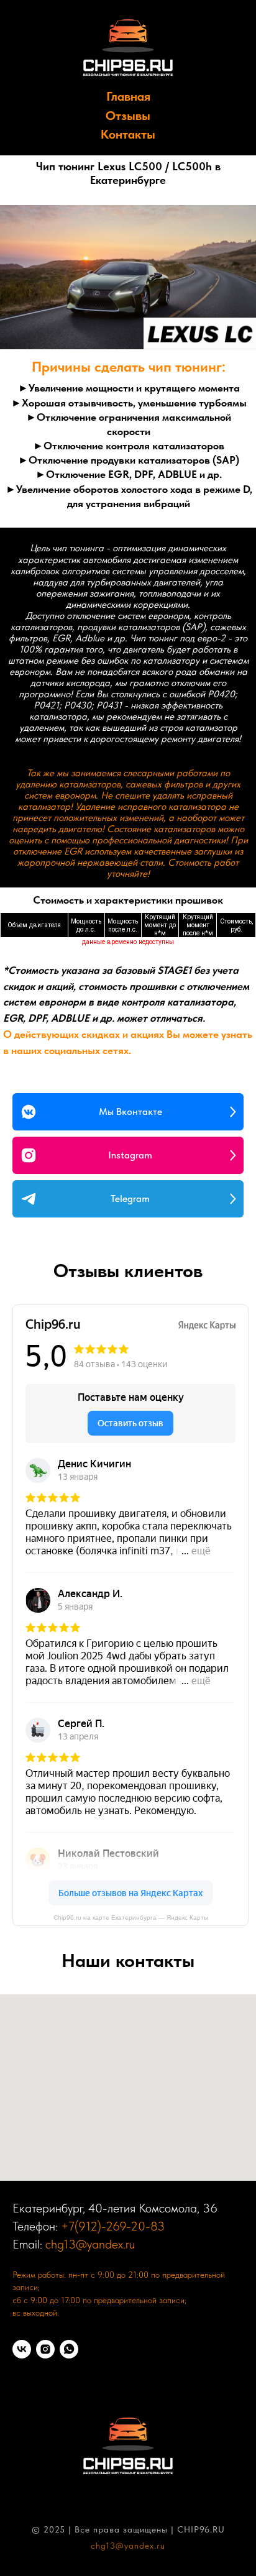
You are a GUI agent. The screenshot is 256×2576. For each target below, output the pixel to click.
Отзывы (128, 116)
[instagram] (45, 2349)
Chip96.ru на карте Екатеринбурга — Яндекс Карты (131, 1918)
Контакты (128, 134)
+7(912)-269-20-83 (113, 2226)
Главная (128, 96)
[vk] (22, 2349)
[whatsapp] (69, 2349)
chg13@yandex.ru (90, 2244)
